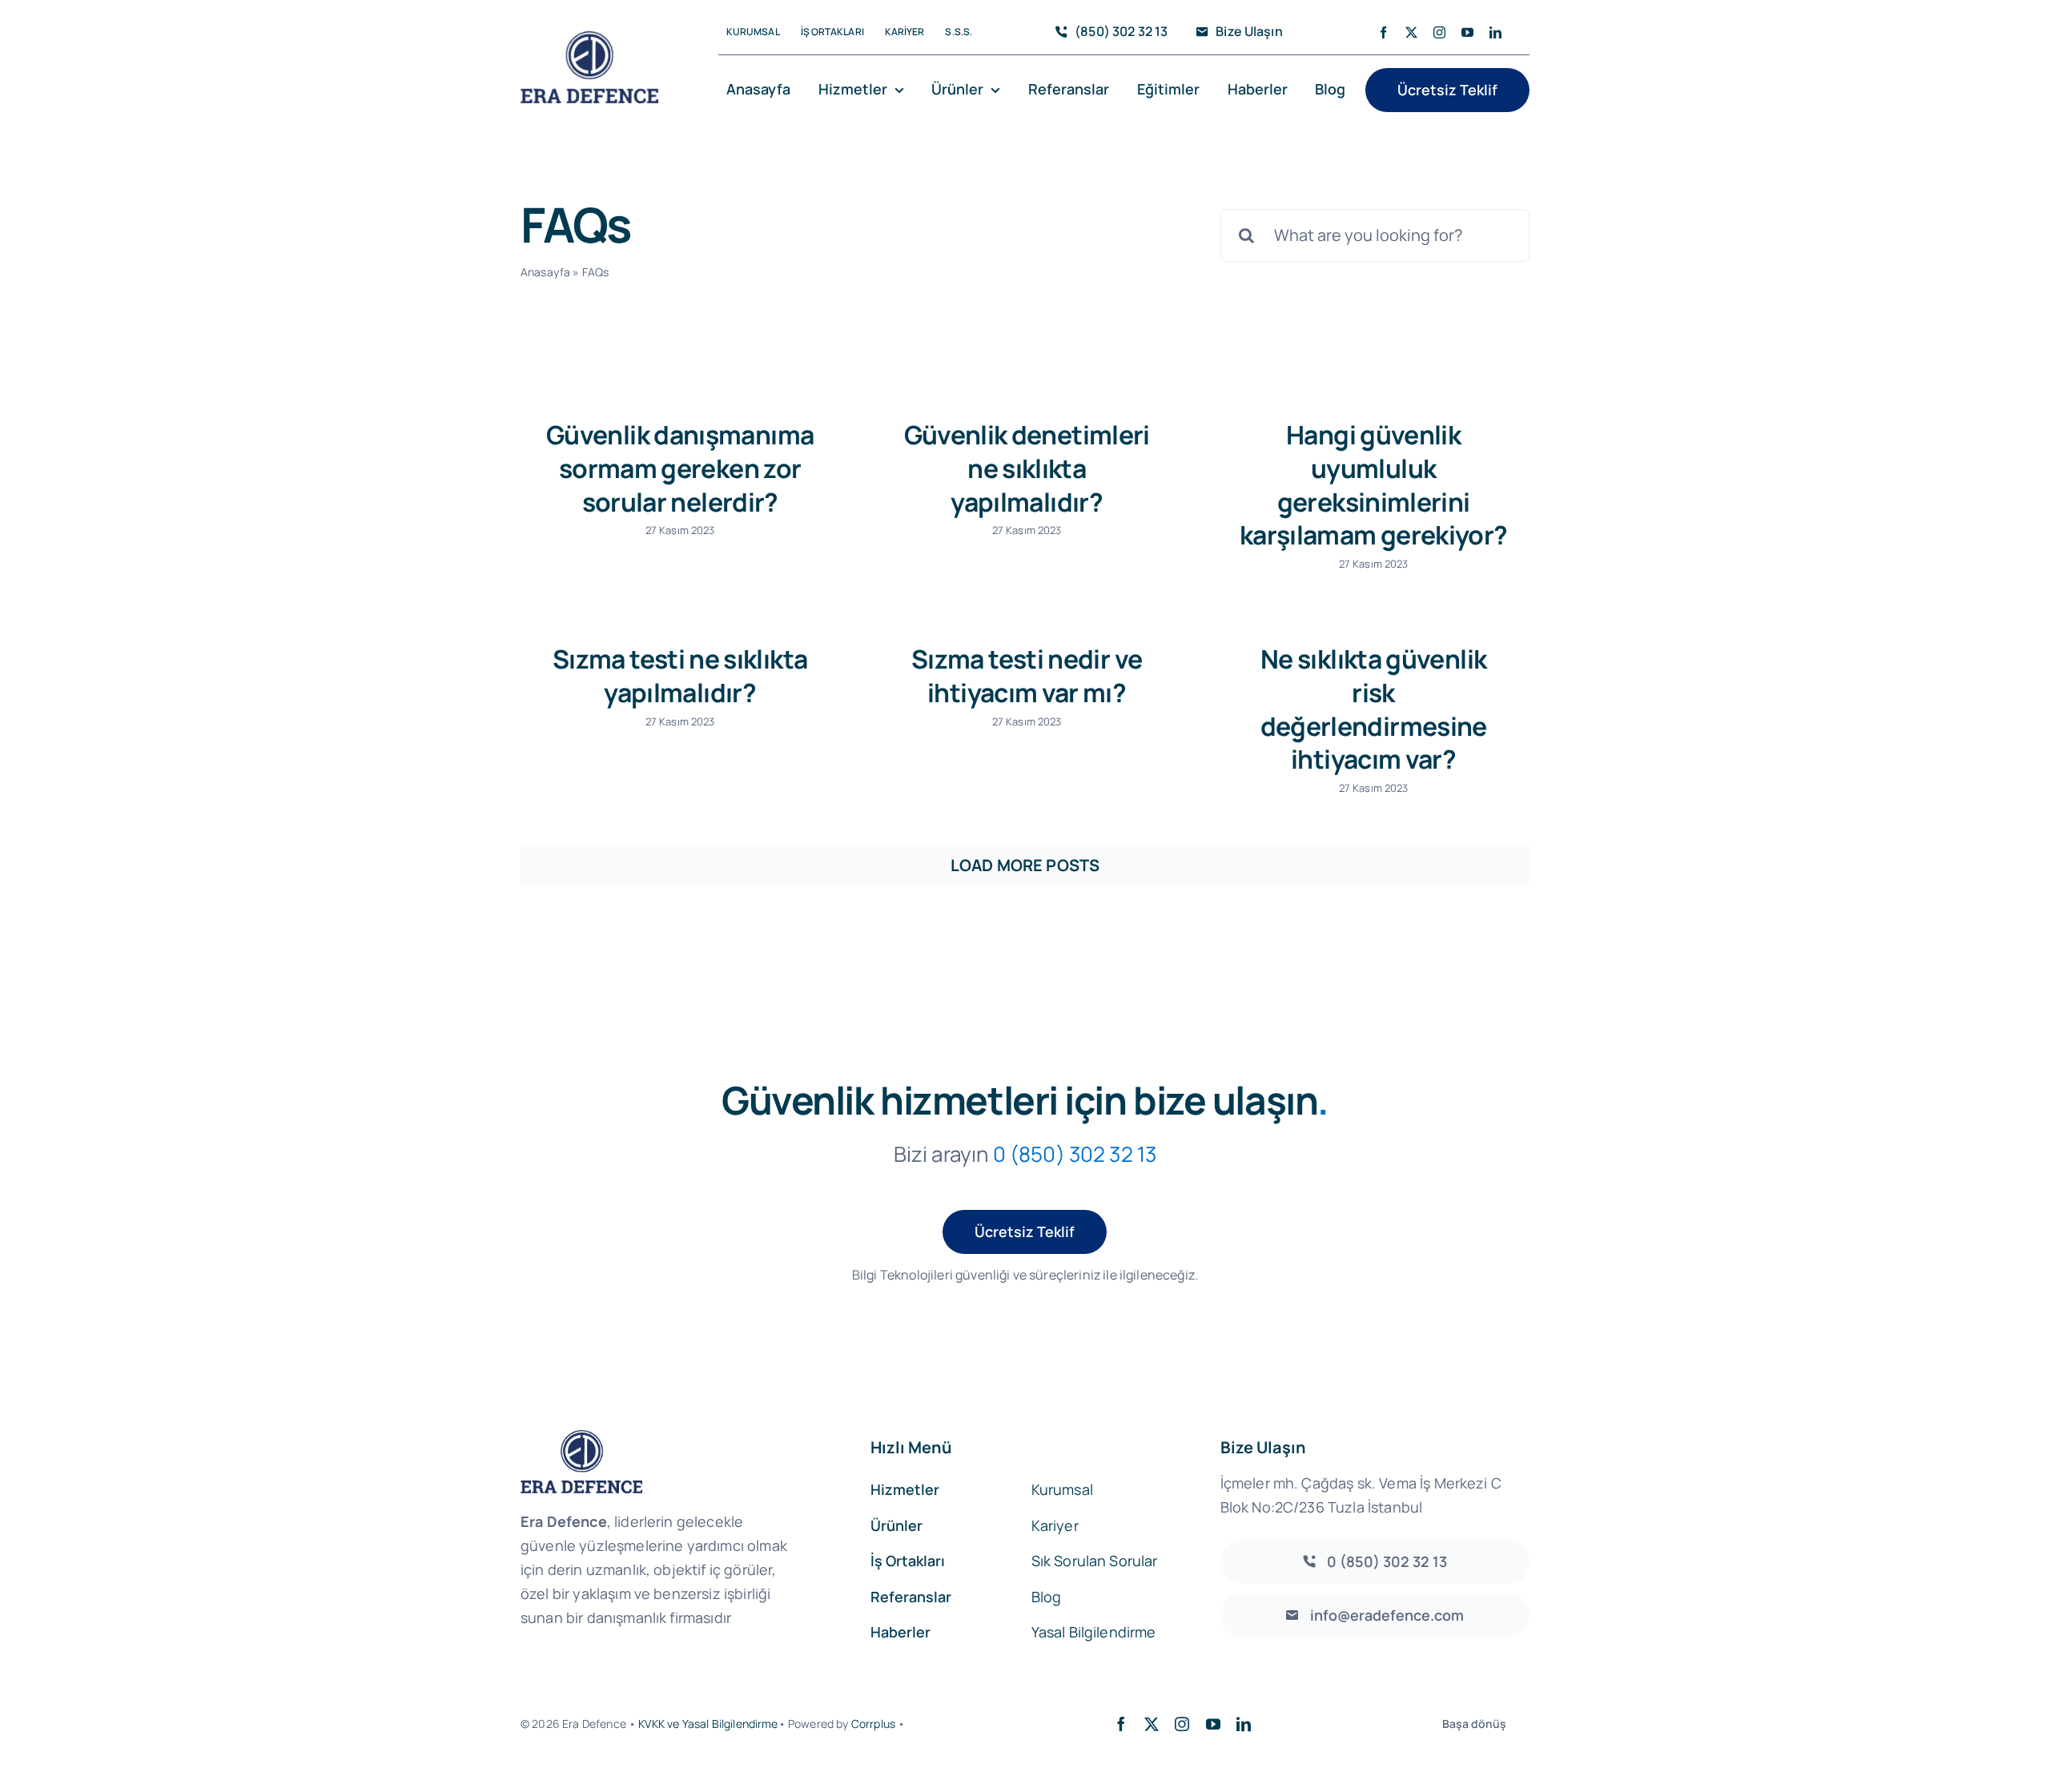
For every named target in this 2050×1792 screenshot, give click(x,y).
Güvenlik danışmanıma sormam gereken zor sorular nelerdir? (680, 468)
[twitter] (1411, 32)
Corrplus (873, 1724)
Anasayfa (545, 272)
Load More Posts (1025, 865)
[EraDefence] (589, 39)
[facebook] (1383, 32)
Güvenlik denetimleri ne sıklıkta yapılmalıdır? (1027, 468)
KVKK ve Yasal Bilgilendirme (708, 1724)
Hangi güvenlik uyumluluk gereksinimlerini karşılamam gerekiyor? (1374, 485)
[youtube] (1467, 32)
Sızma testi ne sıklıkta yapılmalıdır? (680, 676)
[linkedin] (1495, 32)
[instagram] (1439, 32)
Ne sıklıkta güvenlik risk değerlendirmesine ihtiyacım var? (1374, 709)
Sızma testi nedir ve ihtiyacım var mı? (1027, 676)
